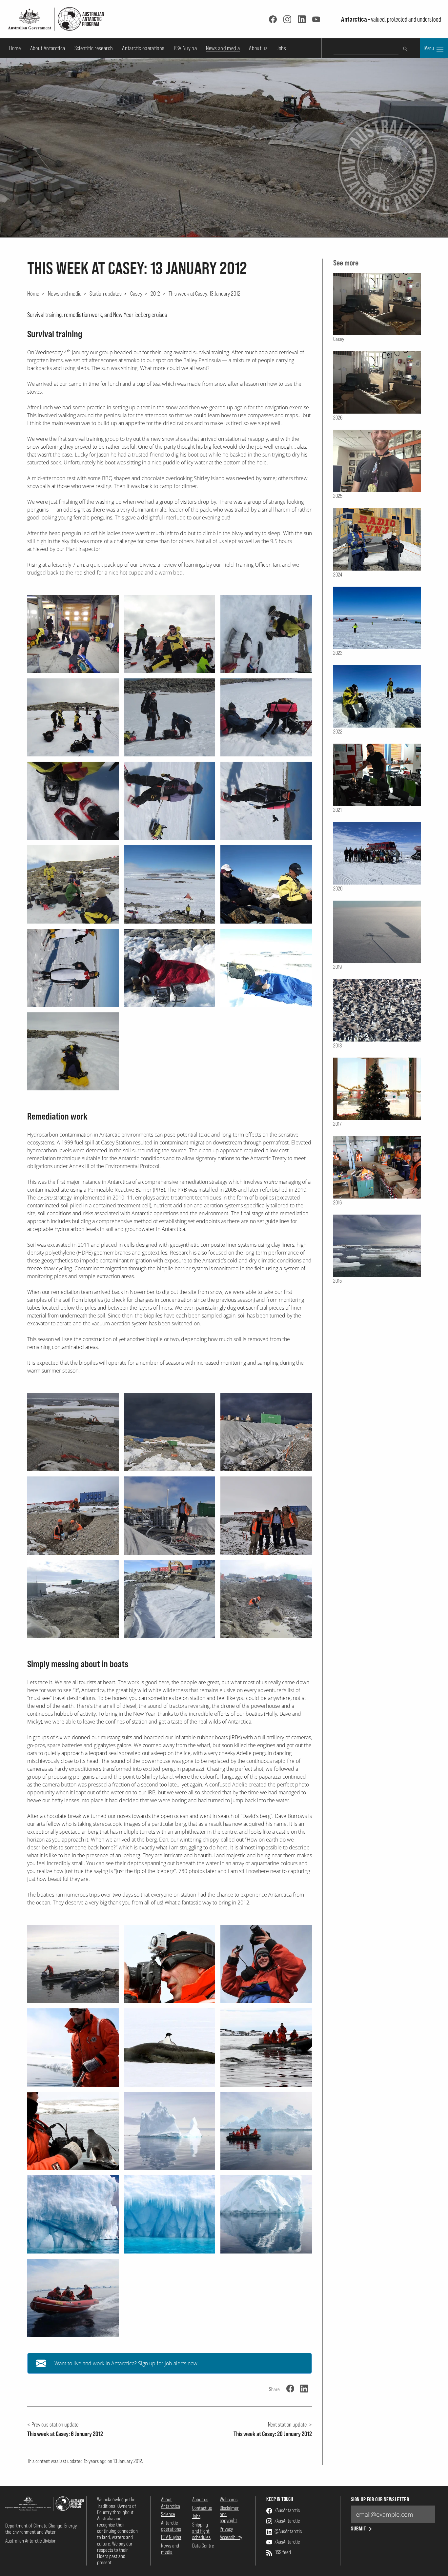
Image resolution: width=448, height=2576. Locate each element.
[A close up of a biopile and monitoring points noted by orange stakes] (266, 1432)
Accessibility (231, 2537)
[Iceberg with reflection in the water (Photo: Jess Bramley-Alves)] (266, 2214)
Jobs (281, 48)
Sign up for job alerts (162, 2363)
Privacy (226, 2529)
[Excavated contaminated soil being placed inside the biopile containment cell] (170, 1599)
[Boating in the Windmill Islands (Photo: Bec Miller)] (73, 2298)
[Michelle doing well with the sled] (170, 801)
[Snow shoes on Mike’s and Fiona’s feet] (73, 801)
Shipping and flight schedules (201, 2531)
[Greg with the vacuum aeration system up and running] (170, 1516)
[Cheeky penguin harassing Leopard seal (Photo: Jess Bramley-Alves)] (170, 2048)
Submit (359, 2529)
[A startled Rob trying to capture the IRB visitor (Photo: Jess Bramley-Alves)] (73, 2131)
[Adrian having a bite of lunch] (266, 634)
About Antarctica (48, 48)
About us (258, 48)
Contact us (202, 2508)
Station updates (106, 293)
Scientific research (94, 48)
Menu (430, 48)
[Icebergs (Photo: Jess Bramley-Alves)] (73, 2214)
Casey (136, 293)
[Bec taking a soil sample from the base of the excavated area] (266, 1599)
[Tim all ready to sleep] (266, 968)
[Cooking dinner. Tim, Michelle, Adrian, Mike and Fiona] (73, 884)
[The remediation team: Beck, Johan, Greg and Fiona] (266, 1516)
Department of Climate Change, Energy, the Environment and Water (41, 2529)
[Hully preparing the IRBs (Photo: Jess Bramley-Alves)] (73, 1964)
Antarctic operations (143, 48)
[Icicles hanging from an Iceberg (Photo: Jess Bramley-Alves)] (170, 2214)
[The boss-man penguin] (73, 968)
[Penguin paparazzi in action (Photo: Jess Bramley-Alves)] (266, 2048)
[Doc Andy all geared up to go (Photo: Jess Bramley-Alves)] (170, 1964)
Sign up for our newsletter (380, 2499)
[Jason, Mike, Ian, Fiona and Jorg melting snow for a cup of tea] (170, 634)
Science (168, 2514)
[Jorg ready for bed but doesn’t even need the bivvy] (73, 1052)
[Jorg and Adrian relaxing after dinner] (266, 884)
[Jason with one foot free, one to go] (170, 718)
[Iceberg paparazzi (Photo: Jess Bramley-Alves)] (266, 2131)
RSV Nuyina (185, 48)
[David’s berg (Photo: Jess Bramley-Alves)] (170, 2131)
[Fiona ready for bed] (170, 968)
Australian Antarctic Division (31, 2541)
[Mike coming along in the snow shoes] (266, 801)
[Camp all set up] (170, 884)
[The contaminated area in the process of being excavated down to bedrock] (73, 1599)
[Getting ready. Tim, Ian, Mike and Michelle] (73, 634)
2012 (155, 293)
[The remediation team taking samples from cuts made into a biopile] (73, 1516)
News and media (223, 48)
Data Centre (203, 2546)
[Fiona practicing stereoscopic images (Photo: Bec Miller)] (266, 1964)
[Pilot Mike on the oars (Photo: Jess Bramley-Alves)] (73, 2048)
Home (15, 48)
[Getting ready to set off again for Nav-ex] (73, 718)
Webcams (229, 2499)
